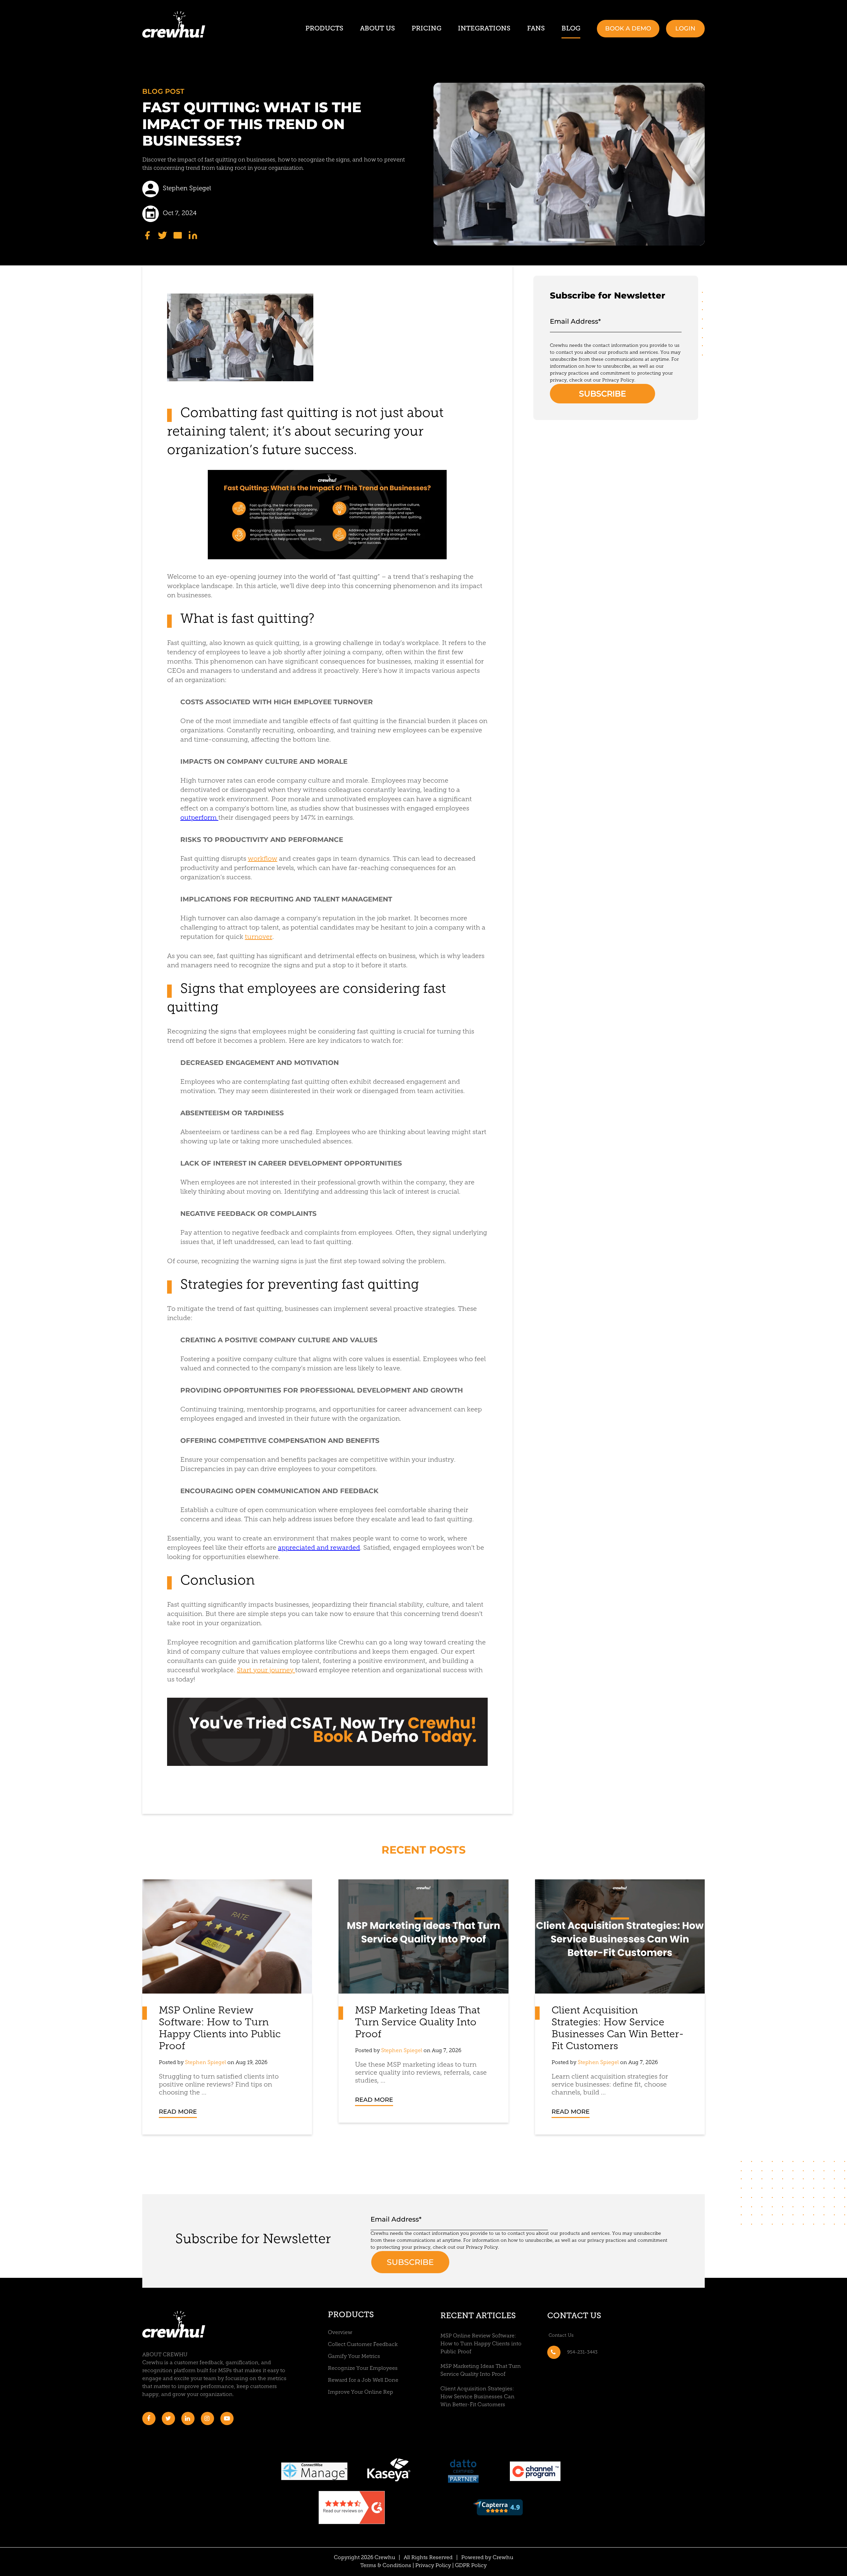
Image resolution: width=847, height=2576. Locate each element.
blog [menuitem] (571, 28)
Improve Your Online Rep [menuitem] (360, 2392)
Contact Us (574, 2316)
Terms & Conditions (386, 2566)
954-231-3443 (582, 2352)
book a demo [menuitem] (628, 28)
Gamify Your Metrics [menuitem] (354, 2357)
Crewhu (503, 2558)
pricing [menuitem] (426, 28)
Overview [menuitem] (340, 2333)
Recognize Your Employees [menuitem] (363, 2369)
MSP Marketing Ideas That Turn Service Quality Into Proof (418, 2023)
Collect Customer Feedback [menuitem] (363, 2345)
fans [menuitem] (536, 28)
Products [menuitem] (324, 28)
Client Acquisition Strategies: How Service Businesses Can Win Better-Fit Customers (477, 2397)
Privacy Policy (433, 2566)
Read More (178, 2112)
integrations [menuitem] (484, 28)
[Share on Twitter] (162, 235)
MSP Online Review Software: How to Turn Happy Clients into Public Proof (481, 2344)
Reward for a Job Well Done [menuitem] (363, 2380)
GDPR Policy (471, 2566)
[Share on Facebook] (147, 235)
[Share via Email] (178, 235)
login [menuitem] (685, 28)
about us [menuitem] (378, 28)
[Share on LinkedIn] (193, 235)
